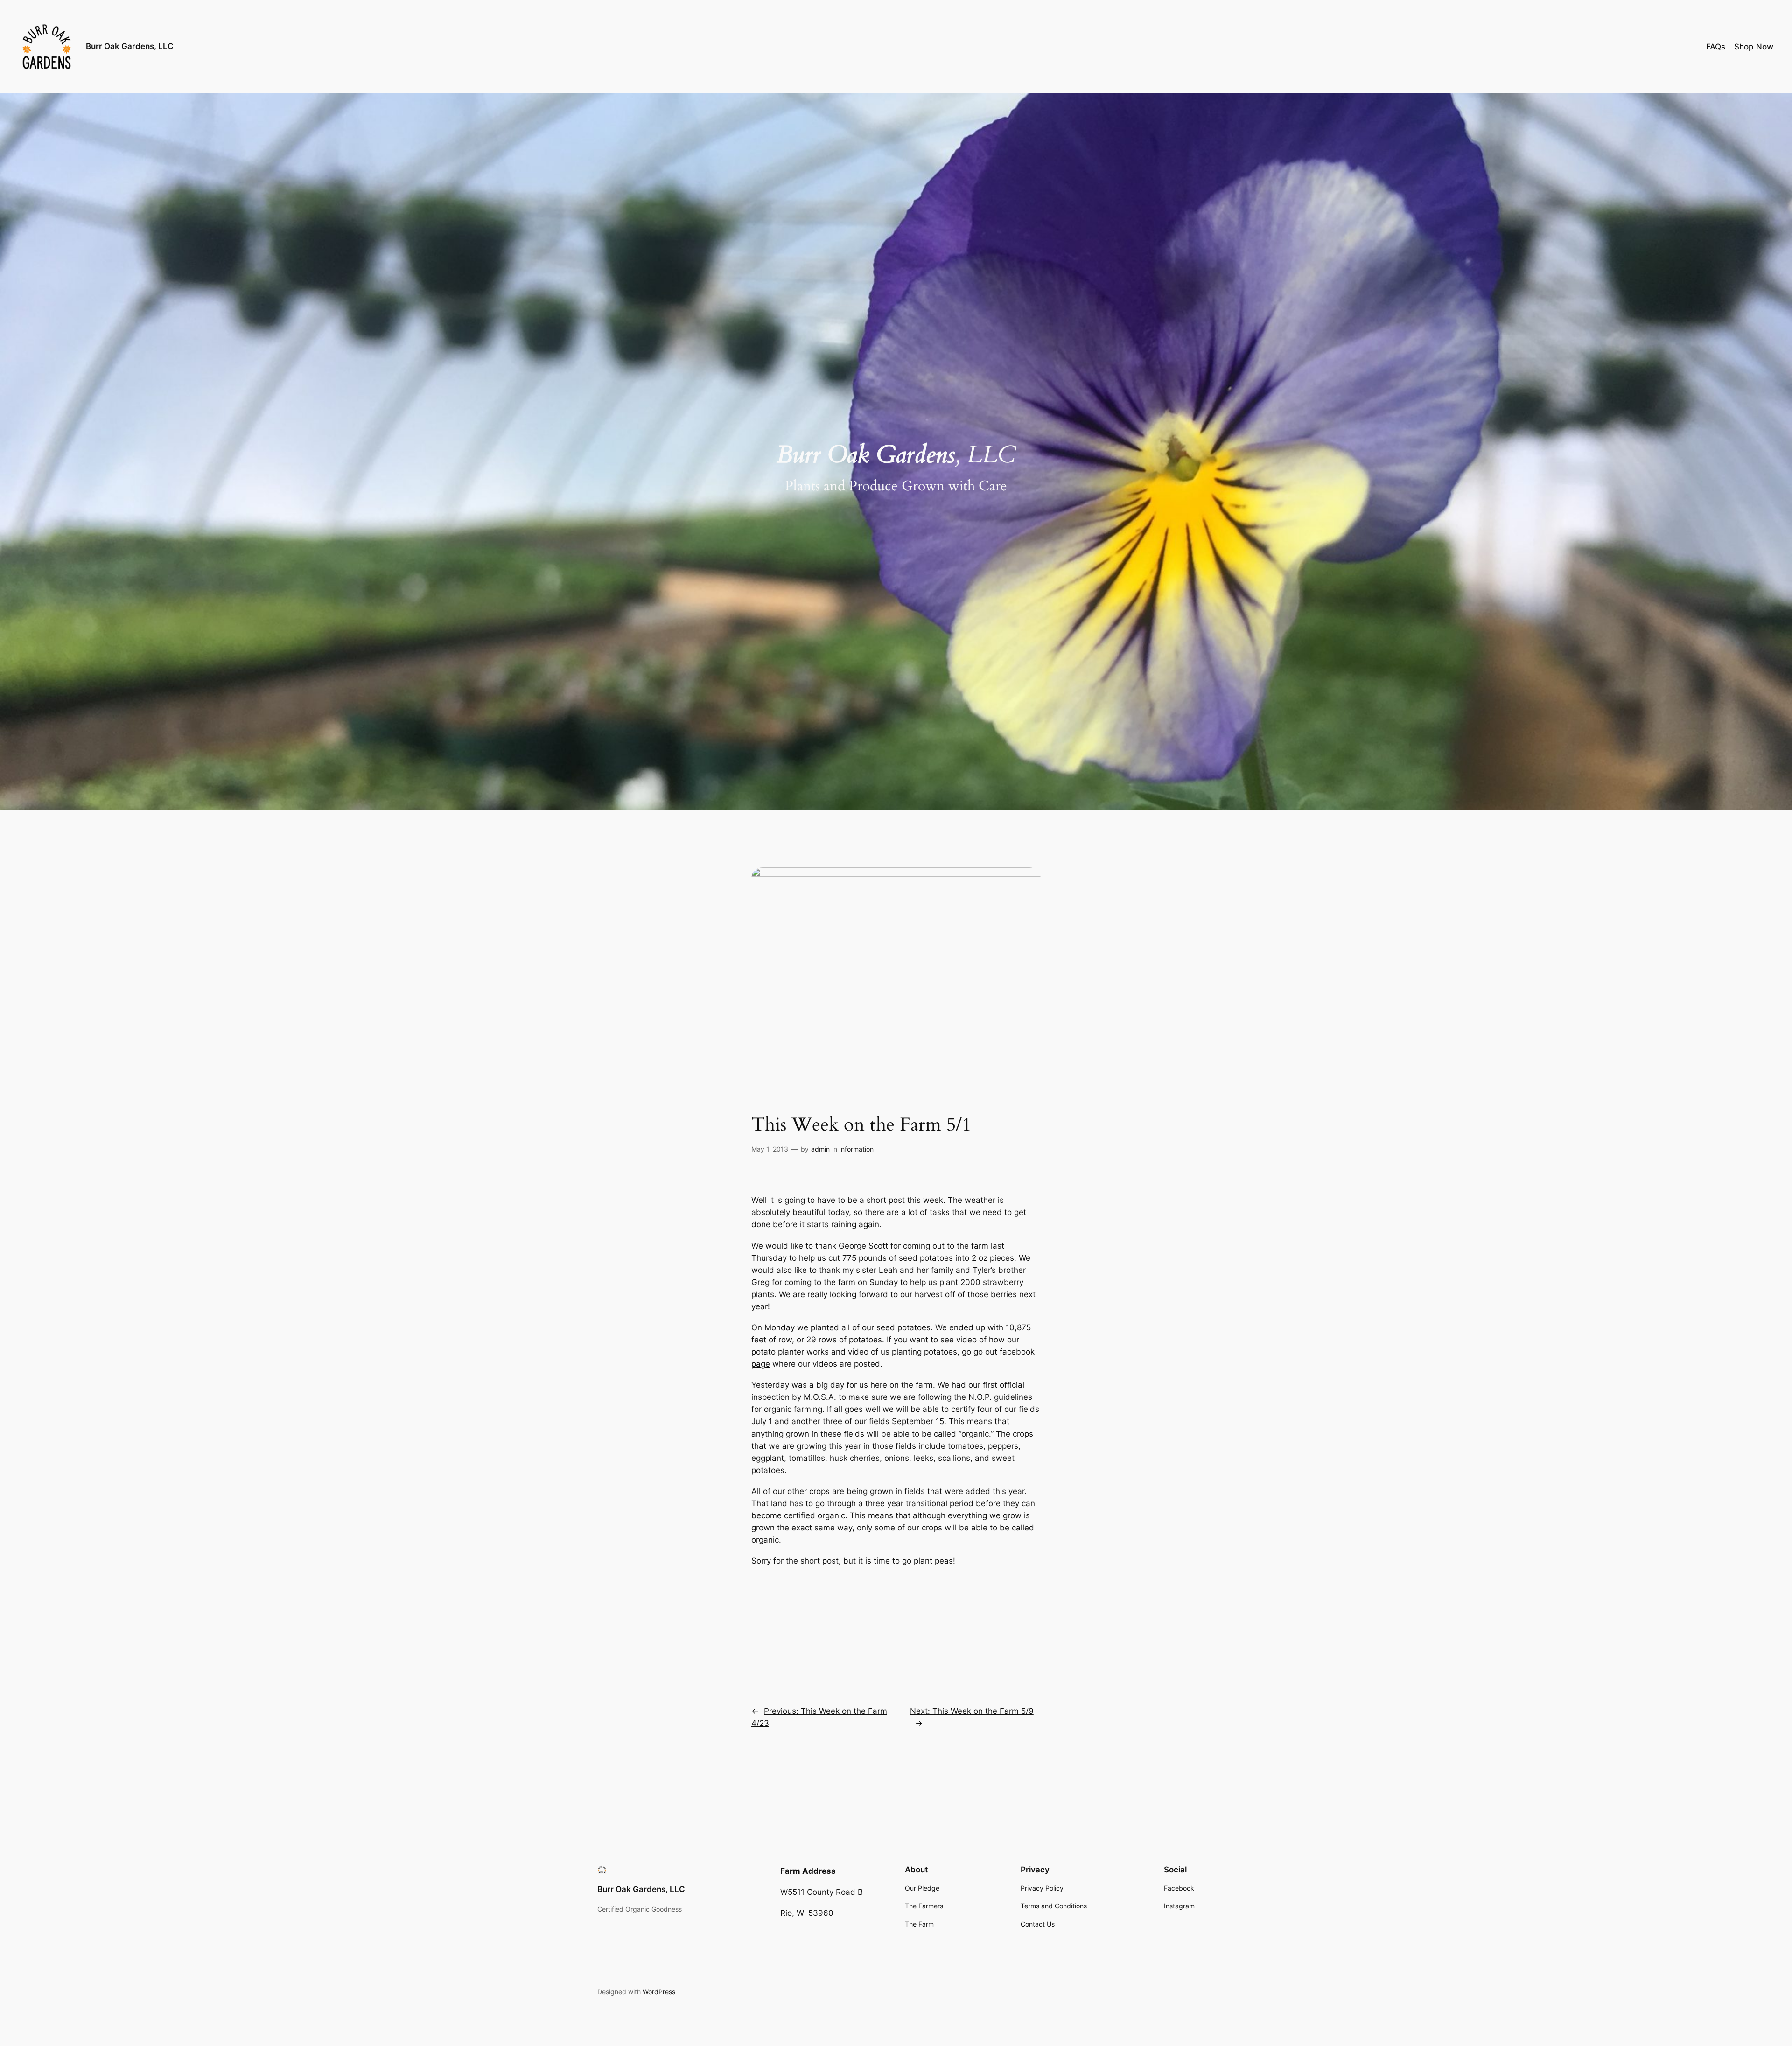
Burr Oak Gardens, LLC (130, 46)
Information (856, 1149)
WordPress (659, 1992)
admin (820, 1149)
